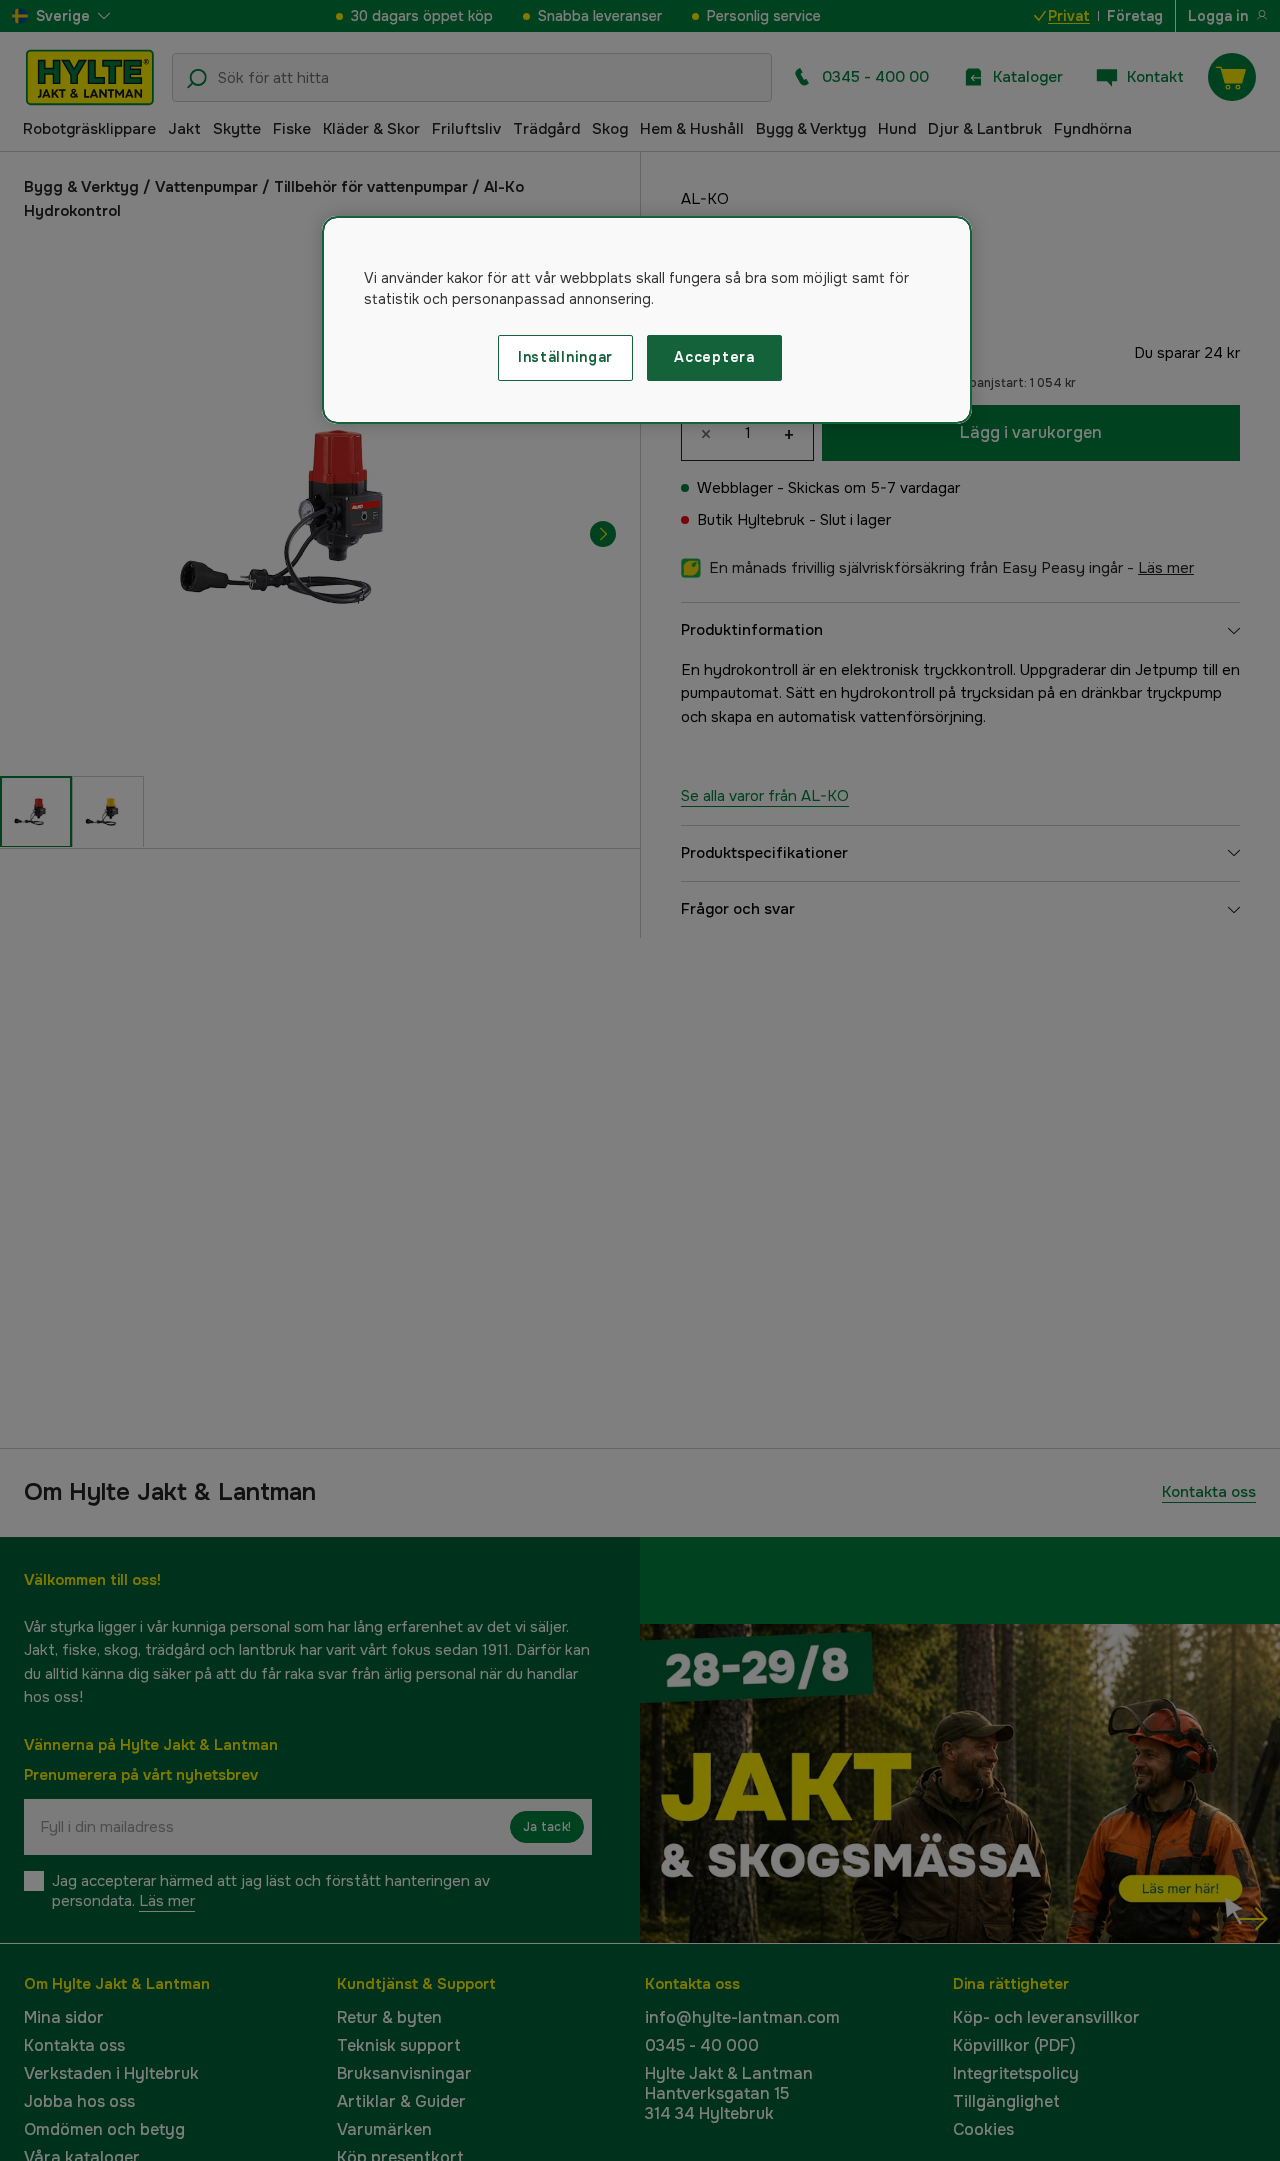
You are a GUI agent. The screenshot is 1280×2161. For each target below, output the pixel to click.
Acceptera (714, 357)
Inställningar (565, 357)
